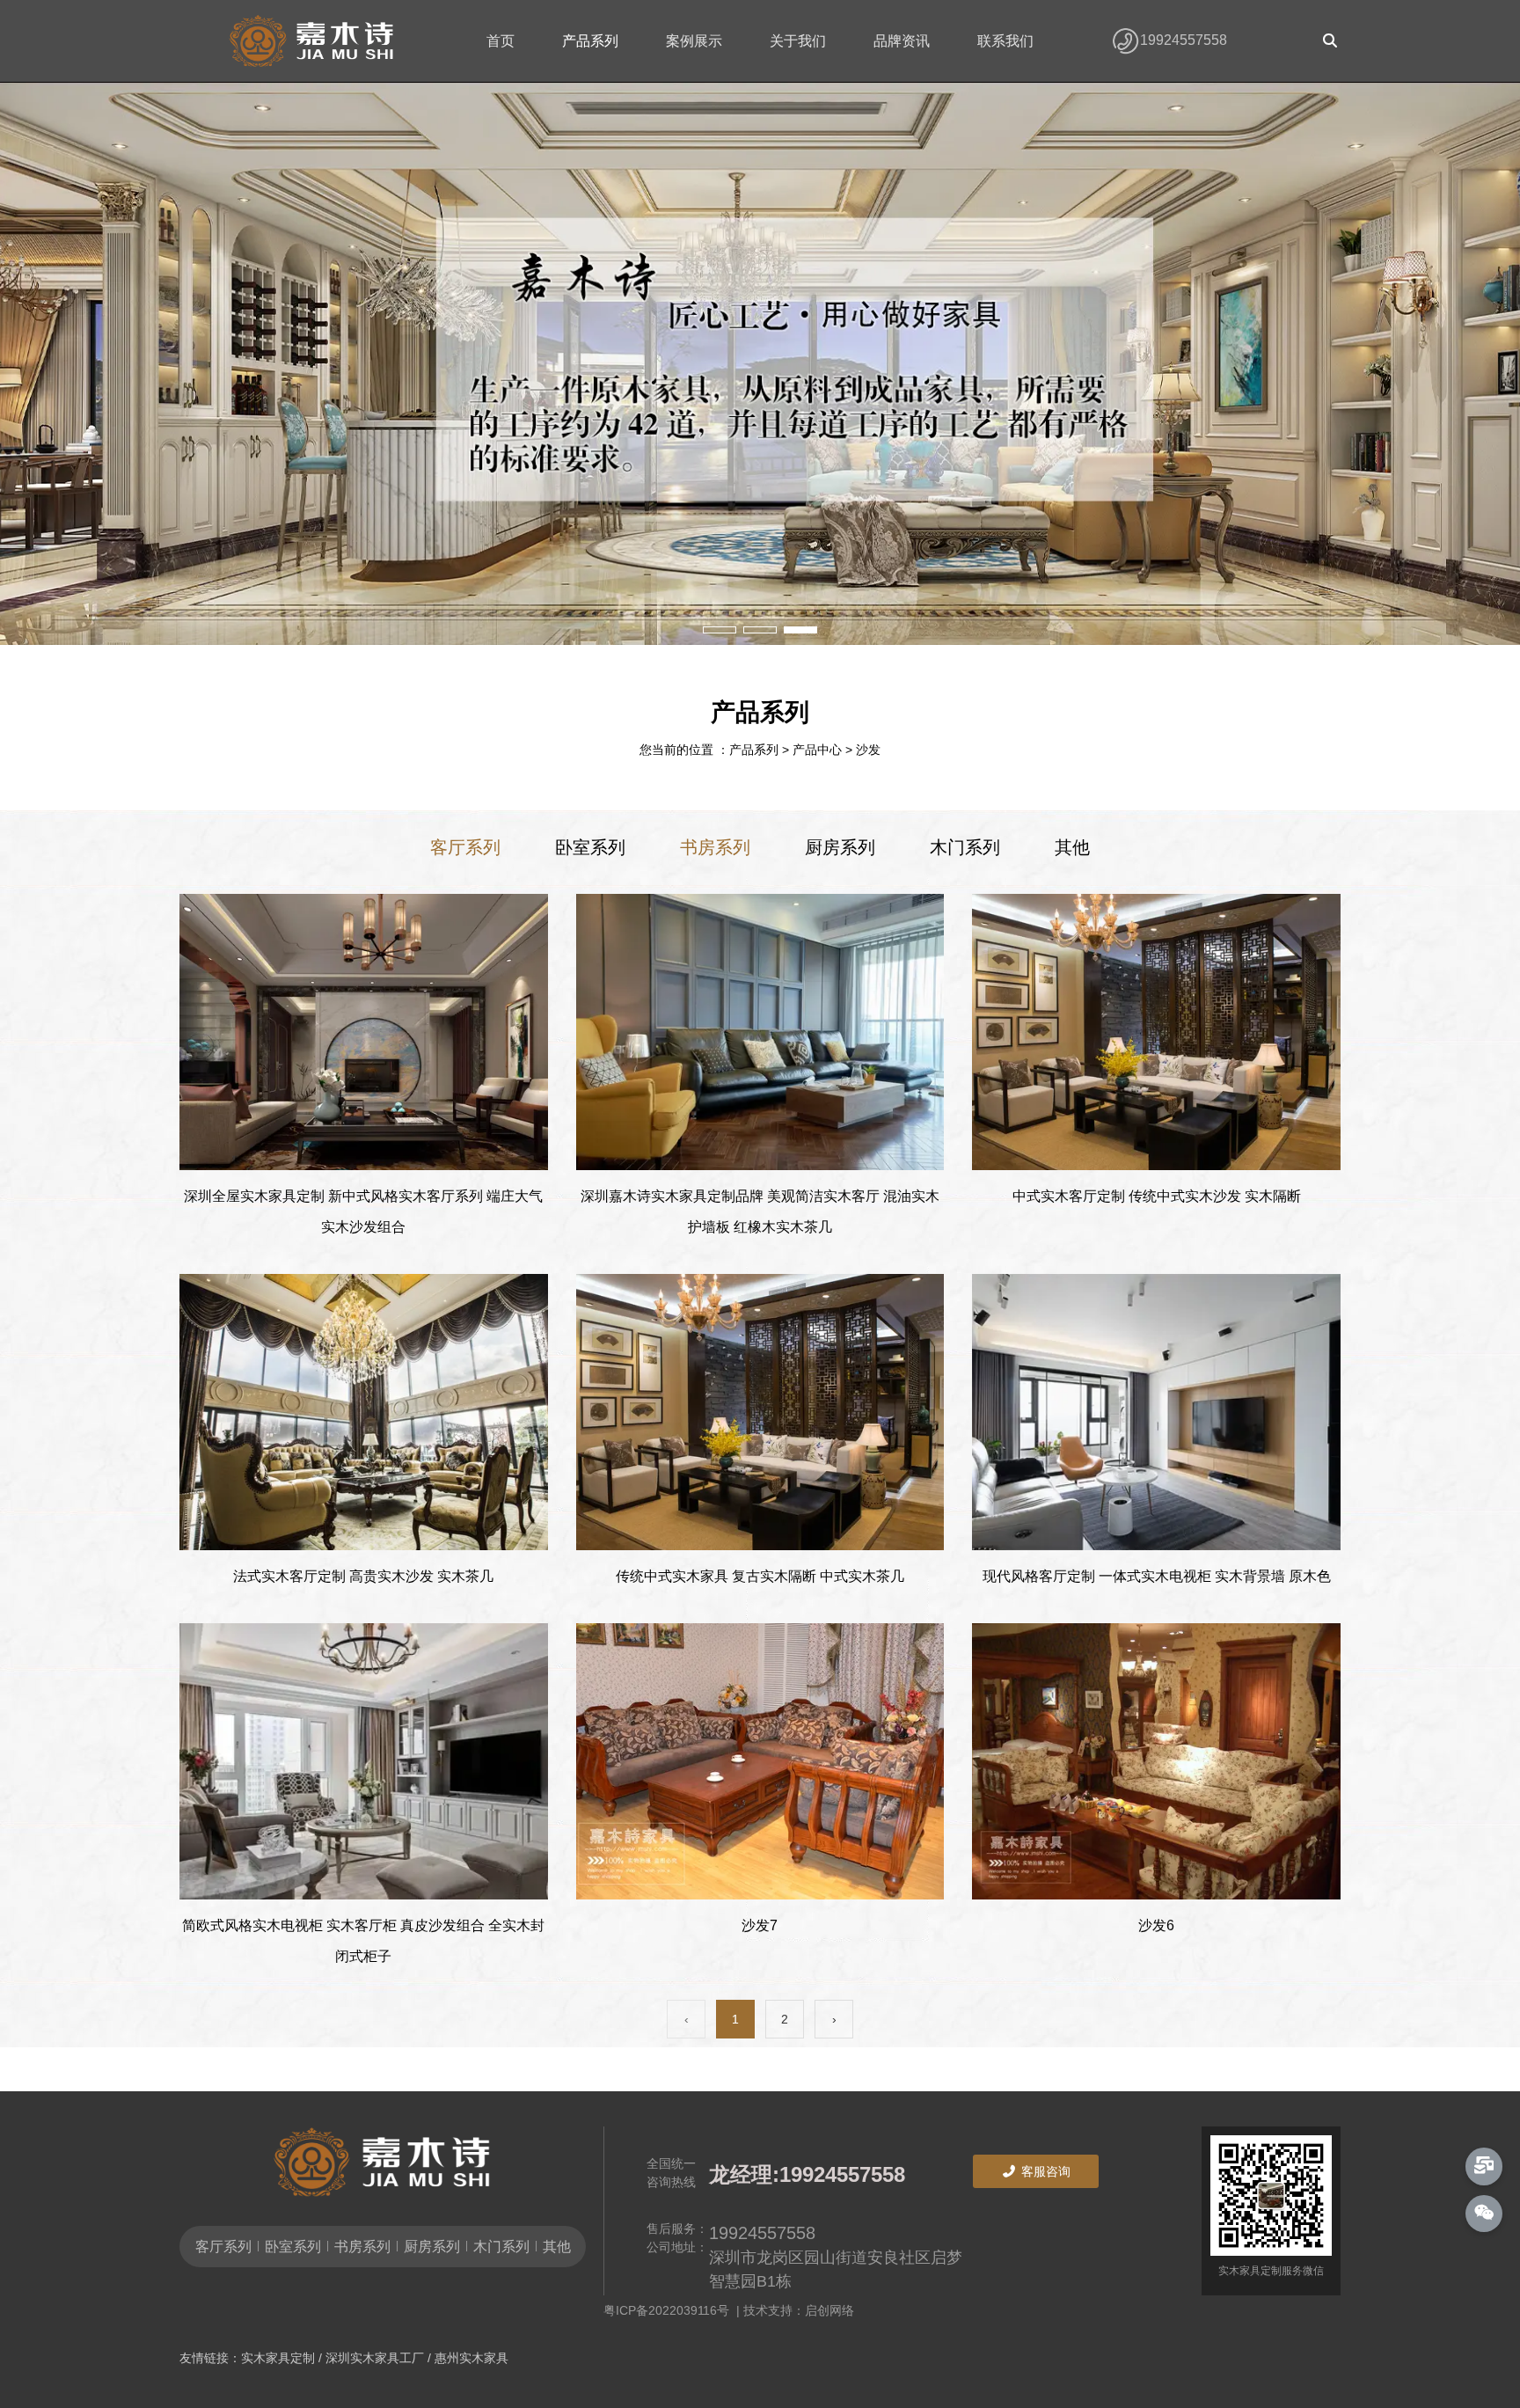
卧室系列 (590, 847)
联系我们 (1005, 41)
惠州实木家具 (471, 2358)
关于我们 (798, 41)
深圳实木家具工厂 (375, 2358)
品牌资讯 (902, 41)
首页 (501, 41)
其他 (1072, 847)
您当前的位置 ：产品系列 (711, 750)
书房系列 (715, 847)
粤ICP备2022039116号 (670, 2310)
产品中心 (817, 750)
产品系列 (590, 41)
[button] (720, 630)
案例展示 (694, 41)
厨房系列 (840, 847)
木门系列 (965, 847)
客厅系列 (465, 847)
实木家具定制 (278, 2358)
